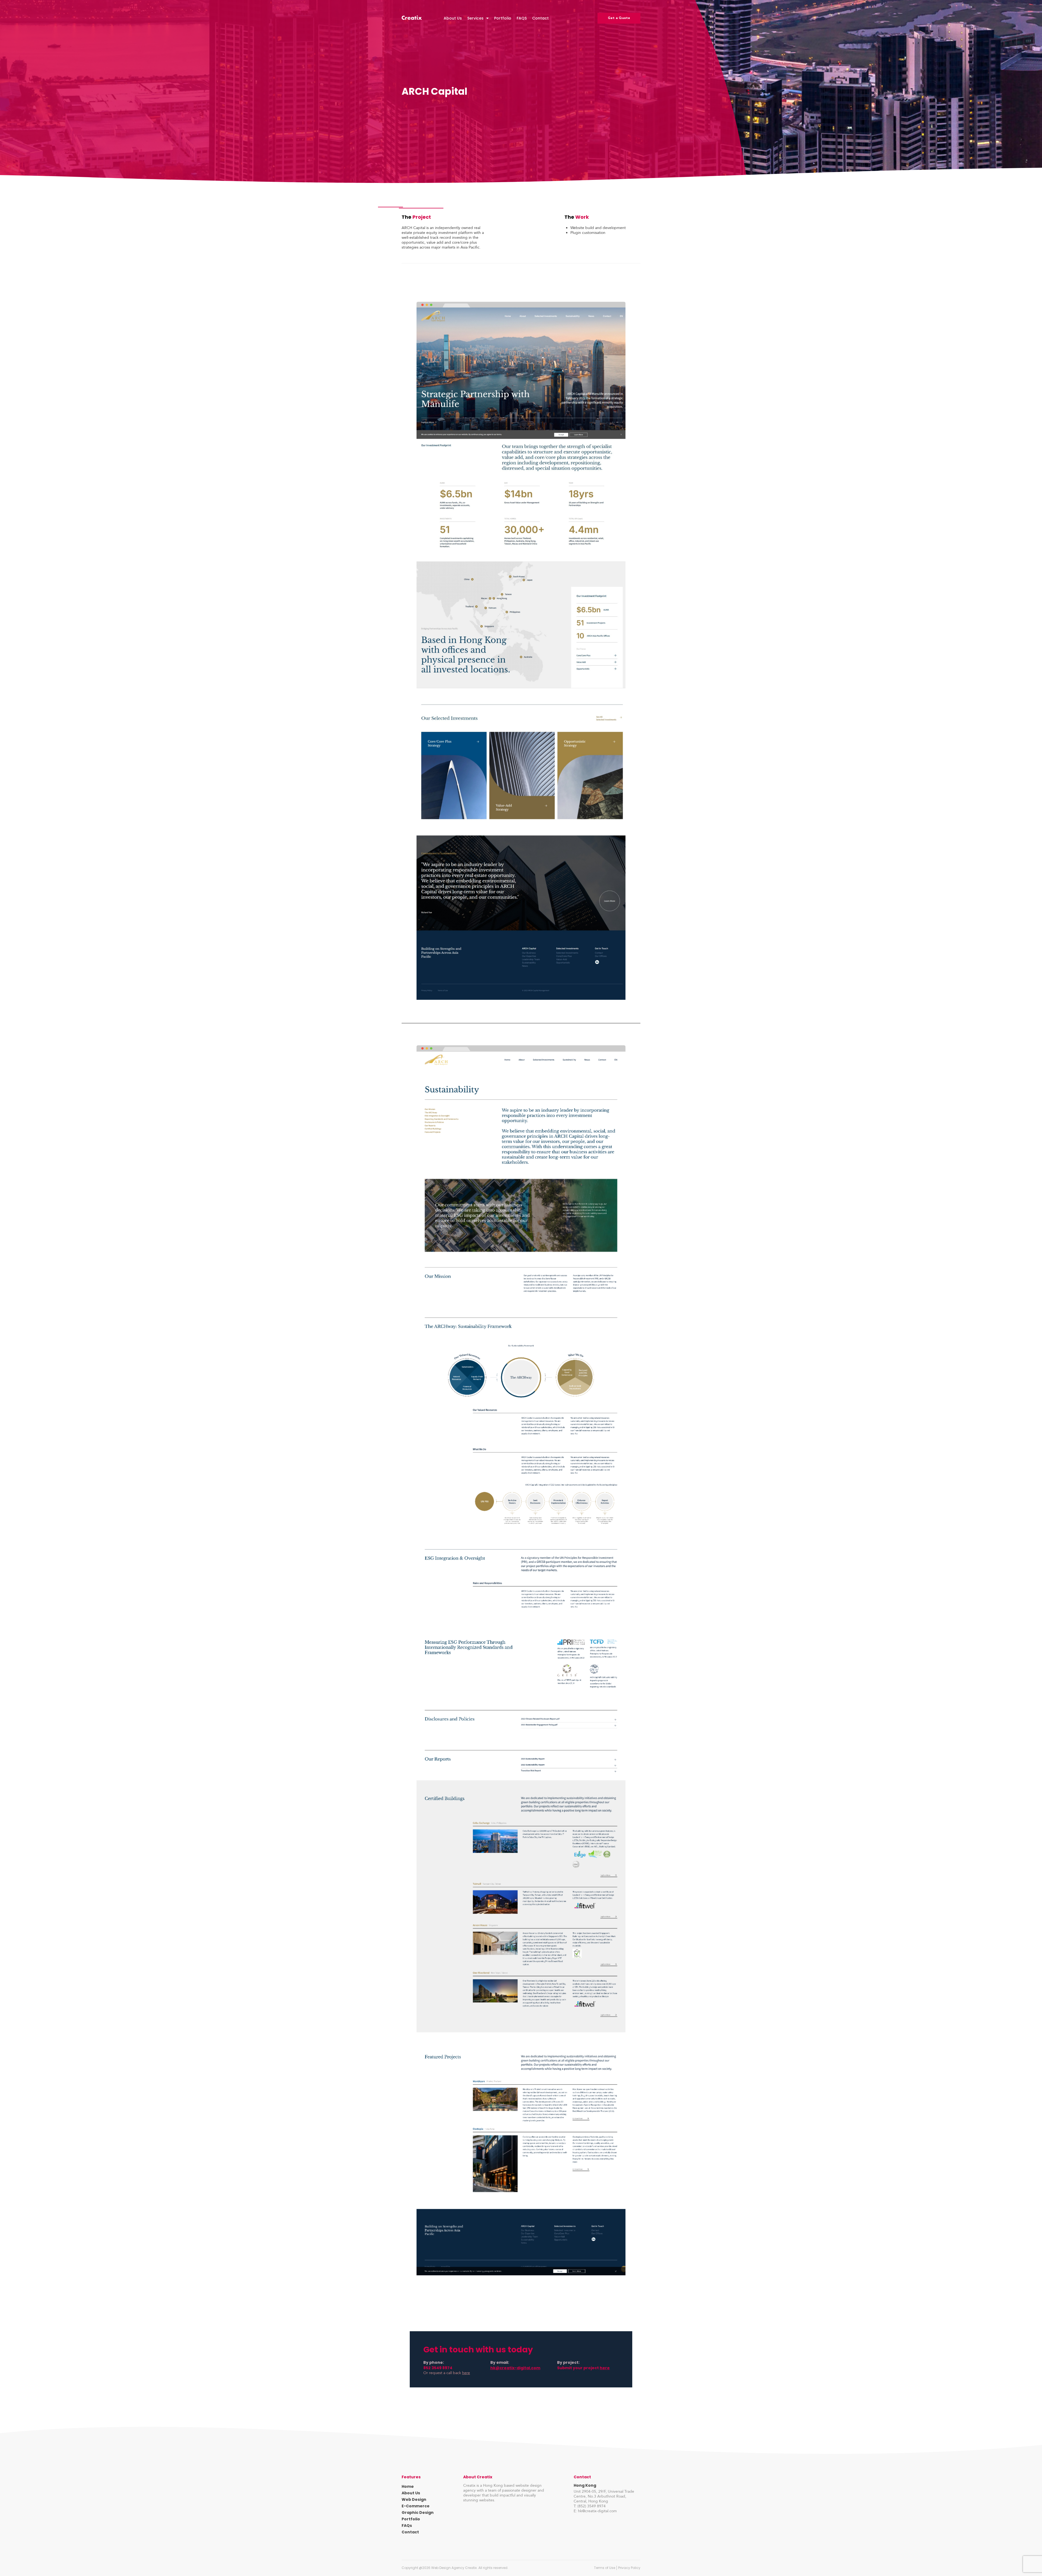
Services (475, 18)
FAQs (407, 2526)
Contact (540, 18)
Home (408, 2486)
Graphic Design (418, 2513)
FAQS (522, 18)
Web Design (414, 2499)
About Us (453, 18)
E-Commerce (416, 2506)
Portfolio (503, 18)
